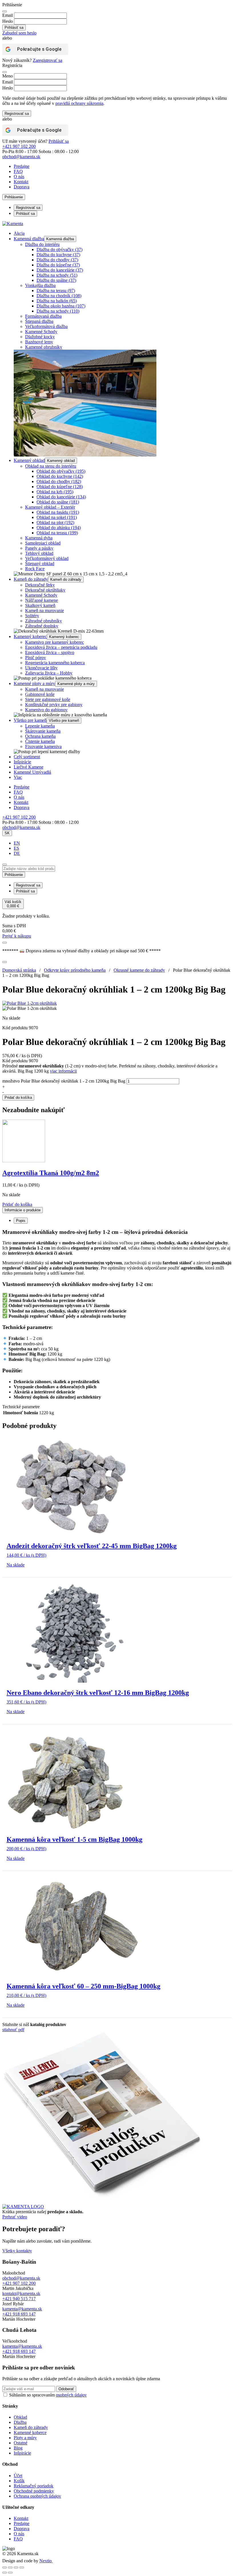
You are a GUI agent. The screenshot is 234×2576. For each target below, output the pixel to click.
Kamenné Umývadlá (32, 772)
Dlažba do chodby (57, 260)
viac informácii (63, 1071)
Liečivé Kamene (29, 767)
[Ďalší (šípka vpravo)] (10, 2573)
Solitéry (32, 616)
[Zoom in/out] (5, 2567)
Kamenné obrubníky (44, 347)
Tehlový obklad (39, 553)
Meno (8, 76)
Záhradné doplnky (42, 626)
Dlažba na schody (57, 275)
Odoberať (66, 2389)
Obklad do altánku (59, 528)
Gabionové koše (40, 694)
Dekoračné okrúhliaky (45, 590)
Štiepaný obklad (40, 563)
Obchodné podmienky (34, 2491)
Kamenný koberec (30, 636)
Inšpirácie (22, 762)
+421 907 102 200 (19, 146)
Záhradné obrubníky (44, 621)
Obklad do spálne (58, 502)
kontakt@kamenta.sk (21, 2293)
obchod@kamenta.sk (21, 2278)
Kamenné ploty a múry (34, 683)
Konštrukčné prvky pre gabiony (54, 705)
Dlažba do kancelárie (60, 270)
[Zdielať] (16, 2567)
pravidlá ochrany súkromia (79, 103)
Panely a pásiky (39, 548)
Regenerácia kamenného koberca (55, 663)
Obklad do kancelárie (61, 497)
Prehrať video (15, 2217)
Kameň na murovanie (45, 611)
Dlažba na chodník (59, 296)
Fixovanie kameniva (43, 746)
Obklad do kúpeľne (60, 487)
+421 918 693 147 (19, 2314)
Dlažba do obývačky (59, 249)
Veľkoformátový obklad (47, 558)
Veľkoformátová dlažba (46, 326)
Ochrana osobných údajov (37, 2496)
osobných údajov (71, 2395)
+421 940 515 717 (19, 2299)
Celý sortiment (27, 757)
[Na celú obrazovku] (10, 2567)
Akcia (19, 233)
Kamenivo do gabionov (46, 710)
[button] (17, 1204)
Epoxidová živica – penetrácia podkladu (61, 647)
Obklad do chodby (59, 481)
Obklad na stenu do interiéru (51, 466)
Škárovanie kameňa (43, 731)
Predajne (22, 166)
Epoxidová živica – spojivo (50, 652)
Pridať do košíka (18, 1098)
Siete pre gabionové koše (48, 699)
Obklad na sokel (57, 517)
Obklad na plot (55, 522)
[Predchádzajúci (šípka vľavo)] (5, 2573)
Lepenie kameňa (40, 726)
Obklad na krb (55, 492)
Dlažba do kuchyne (58, 255)
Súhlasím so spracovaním (48, 2395)
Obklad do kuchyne (60, 476)
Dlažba (20, 2422)
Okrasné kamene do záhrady (139, 970)
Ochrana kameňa (40, 736)
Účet (18, 2476)
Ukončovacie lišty (41, 668)
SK (7, 833)
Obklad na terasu (57, 533)
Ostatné (21, 2443)
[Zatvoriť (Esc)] (22, 2567)
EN (17, 843)
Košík (19, 2481)
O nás (19, 177)
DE (17, 853)
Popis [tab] (21, 1221)
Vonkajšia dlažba (40, 285)
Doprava (22, 187)
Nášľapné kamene (42, 600)
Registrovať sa (17, 114)
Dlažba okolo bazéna (61, 306)
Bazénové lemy (39, 342)
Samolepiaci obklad (43, 543)
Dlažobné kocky (40, 337)
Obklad (20, 2417)
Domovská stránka (19, 970)
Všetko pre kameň (30, 720)
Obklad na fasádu (58, 512)
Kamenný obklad (29, 460)
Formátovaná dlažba (43, 316)
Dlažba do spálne (56, 280)
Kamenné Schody (41, 332)
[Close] (5, 11)
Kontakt (21, 182)
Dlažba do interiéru (42, 244)
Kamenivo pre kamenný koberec (55, 642)
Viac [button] (18, 777)
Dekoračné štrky (40, 585)
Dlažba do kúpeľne (58, 265)
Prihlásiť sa (59, 141)
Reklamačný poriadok (34, 2486)
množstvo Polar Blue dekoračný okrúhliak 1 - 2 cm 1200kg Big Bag (64, 1081)
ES (16, 848)
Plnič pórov (36, 658)
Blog (18, 2448)
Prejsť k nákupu (17, 936)
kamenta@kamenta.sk (22, 2309)
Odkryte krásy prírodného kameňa (75, 970)
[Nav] (5, 943)
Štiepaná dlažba (39, 321)
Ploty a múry (25, 2438)
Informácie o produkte (23, 1210)
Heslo (8, 21)
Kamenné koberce (30, 2433)
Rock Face (35, 569)
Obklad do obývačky (61, 471)
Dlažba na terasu (56, 291)
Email (8, 15)
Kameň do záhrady (31, 579)
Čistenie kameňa (40, 741)
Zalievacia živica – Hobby (49, 673)
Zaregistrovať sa (48, 60)
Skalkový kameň (40, 605)
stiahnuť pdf (13, 2030)
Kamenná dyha (39, 538)
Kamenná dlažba (29, 239)
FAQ (18, 171)
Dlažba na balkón (57, 301)
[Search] (5, 865)
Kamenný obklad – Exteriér (50, 507)
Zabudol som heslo (19, 33)
